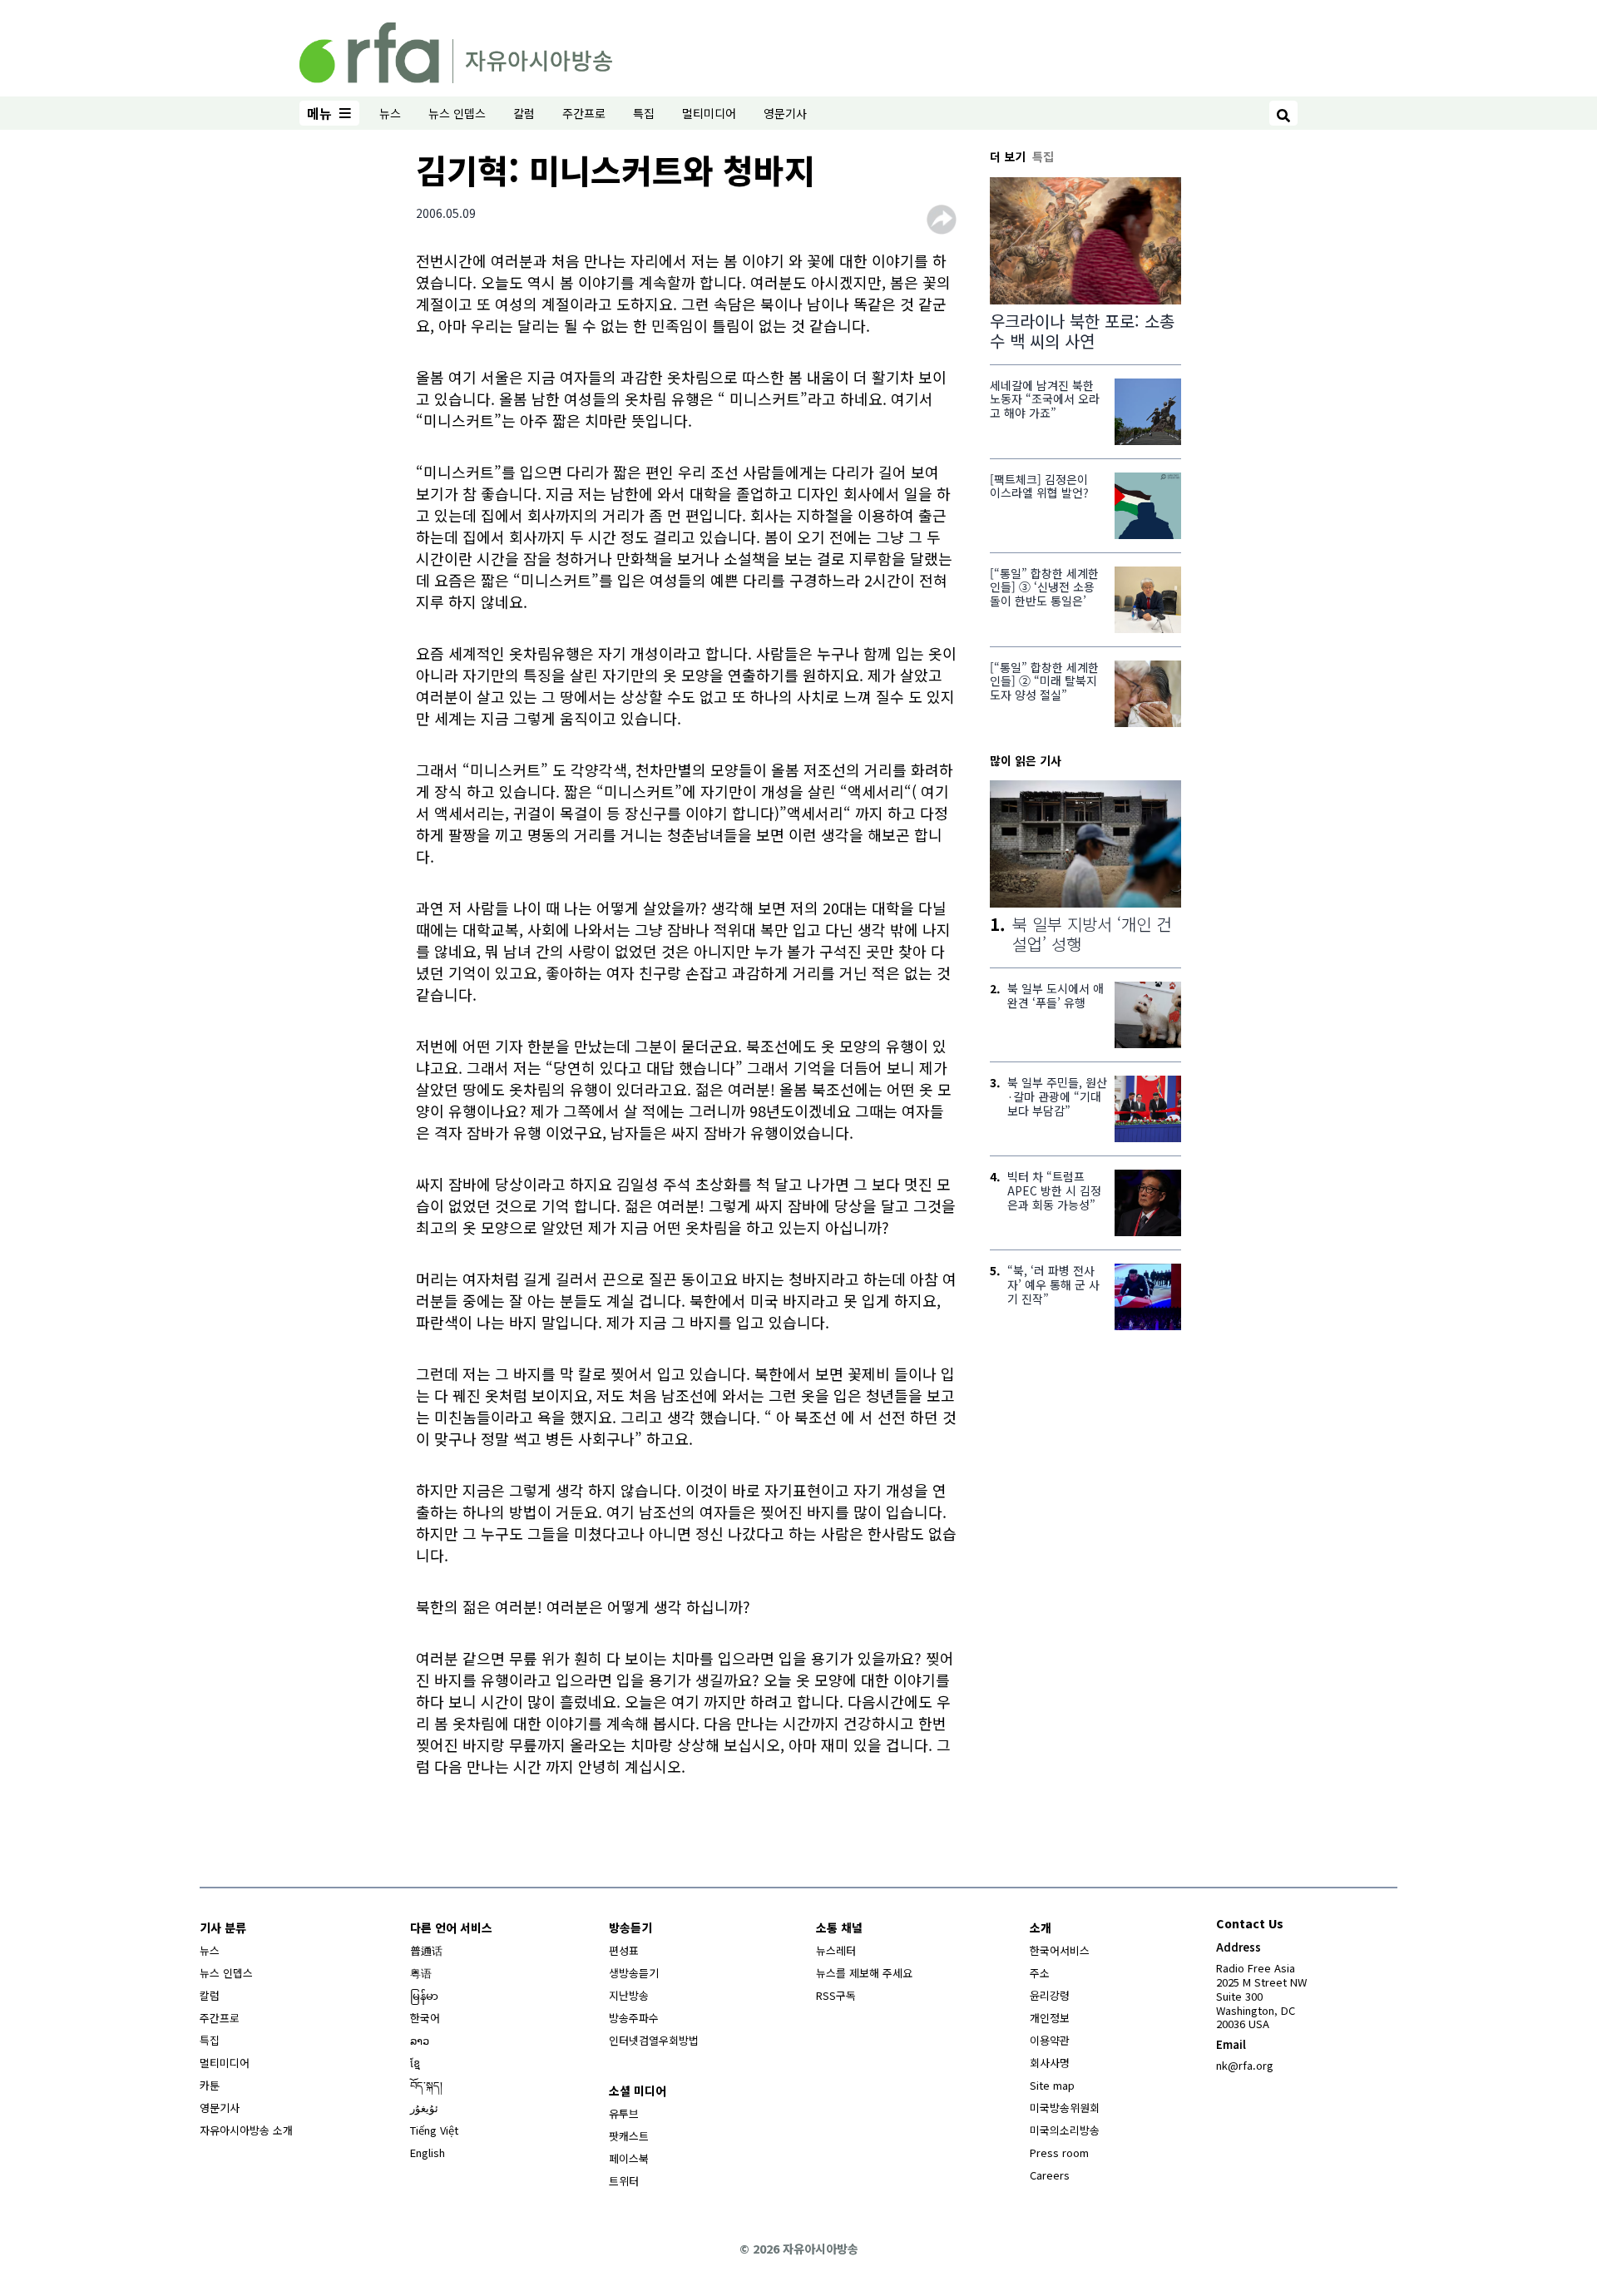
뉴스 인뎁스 (457, 113)
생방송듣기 (634, 1973)
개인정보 (1050, 2018)
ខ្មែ (415, 2063)
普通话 (426, 1950)
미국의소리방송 (1065, 2130)
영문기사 (785, 113)
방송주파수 (634, 2018)
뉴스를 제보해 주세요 (864, 1973)
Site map (1052, 2085)
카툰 (210, 2085)
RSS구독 (836, 1995)
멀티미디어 (709, 113)
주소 (1040, 1973)
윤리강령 (1050, 1995)
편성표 (624, 1950)
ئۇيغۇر (424, 2108)
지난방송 (629, 1995)
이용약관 (1050, 2040)
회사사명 (1050, 2063)
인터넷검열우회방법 (654, 2040)
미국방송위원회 (1065, 2108)
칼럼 (524, 113)
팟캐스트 (629, 2136)
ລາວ (420, 2040)
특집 (644, 113)
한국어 (425, 2018)
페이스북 (629, 2158)
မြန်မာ (424, 1995)
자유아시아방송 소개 (246, 2130)
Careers (1050, 2175)
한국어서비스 (1060, 1950)
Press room (1059, 2152)
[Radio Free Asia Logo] (456, 50)
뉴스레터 (836, 1950)
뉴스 (390, 113)
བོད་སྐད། (426, 2085)
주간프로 (584, 113)
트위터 (624, 2181)
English (428, 2152)
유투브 (624, 2113)
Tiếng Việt (434, 2130)
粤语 (421, 1973)
